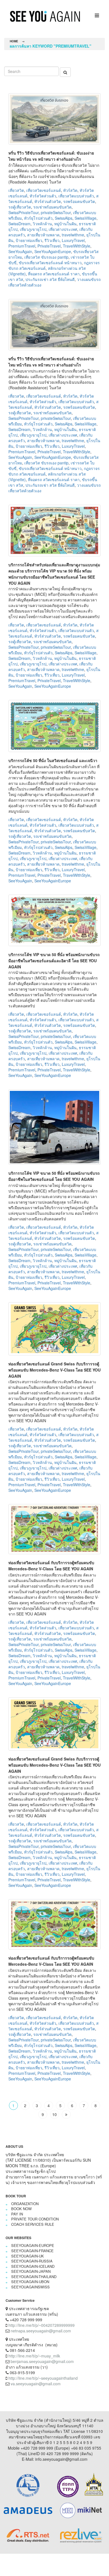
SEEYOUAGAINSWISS (30, 2287)
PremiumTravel (22, 246)
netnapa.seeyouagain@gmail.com (41, 2331)
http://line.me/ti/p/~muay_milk (34, 2356)
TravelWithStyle (77, 246)
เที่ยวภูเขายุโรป (33, 229)
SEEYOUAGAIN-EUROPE (33, 2245)
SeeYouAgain (20, 251)
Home (14, 41)
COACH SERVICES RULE (33, 2224)
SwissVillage (86, 218)
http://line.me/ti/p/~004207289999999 (42, 2325)
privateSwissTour (56, 212)
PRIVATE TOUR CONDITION (35, 2219)
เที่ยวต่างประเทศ (63, 229)
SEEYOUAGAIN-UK (28, 2256)
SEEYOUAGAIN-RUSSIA (32, 2261)
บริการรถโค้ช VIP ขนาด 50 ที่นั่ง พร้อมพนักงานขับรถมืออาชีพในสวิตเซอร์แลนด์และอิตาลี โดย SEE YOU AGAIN (54, 961)
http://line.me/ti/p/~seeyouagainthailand (43, 2378)
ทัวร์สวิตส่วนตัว (43, 196)
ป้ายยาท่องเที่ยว (29, 240)
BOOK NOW (21, 2209)
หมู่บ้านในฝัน (65, 224)
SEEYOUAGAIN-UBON (30, 2282)
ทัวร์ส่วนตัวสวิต (48, 201)
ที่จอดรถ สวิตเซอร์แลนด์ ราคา (54, 274)
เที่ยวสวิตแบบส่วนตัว (76, 196)
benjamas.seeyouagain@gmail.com (42, 2361)
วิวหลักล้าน (42, 224)
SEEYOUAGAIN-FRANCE (32, 2251)
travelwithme (73, 235)
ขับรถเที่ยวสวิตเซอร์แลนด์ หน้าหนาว (50, 263)
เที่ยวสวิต (16, 190)
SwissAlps (64, 218)
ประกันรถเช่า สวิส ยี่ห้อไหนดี (50, 279)
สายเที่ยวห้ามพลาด (43, 235)
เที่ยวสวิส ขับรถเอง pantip (46, 257)
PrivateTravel (49, 246)
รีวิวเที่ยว (52, 240)
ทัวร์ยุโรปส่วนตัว (38, 218)
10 (54, 2114)
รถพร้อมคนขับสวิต (79, 201)
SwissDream (19, 224)
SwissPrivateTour (23, 212)
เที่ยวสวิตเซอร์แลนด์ (44, 190)
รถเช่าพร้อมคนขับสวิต (52, 207)
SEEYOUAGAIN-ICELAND (33, 2266)
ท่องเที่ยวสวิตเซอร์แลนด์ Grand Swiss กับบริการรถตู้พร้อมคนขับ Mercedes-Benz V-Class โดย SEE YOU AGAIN (54, 1370)
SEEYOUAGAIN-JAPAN (31, 2271)
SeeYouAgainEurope (53, 251)
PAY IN (17, 2214)
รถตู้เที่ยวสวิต (20, 207)
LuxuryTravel (73, 240)
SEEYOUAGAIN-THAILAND (34, 2277)
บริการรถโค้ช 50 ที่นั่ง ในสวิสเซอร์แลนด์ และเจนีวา (53, 760)
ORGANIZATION (25, 2204)
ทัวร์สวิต (70, 190)
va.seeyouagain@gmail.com (36, 2384)
